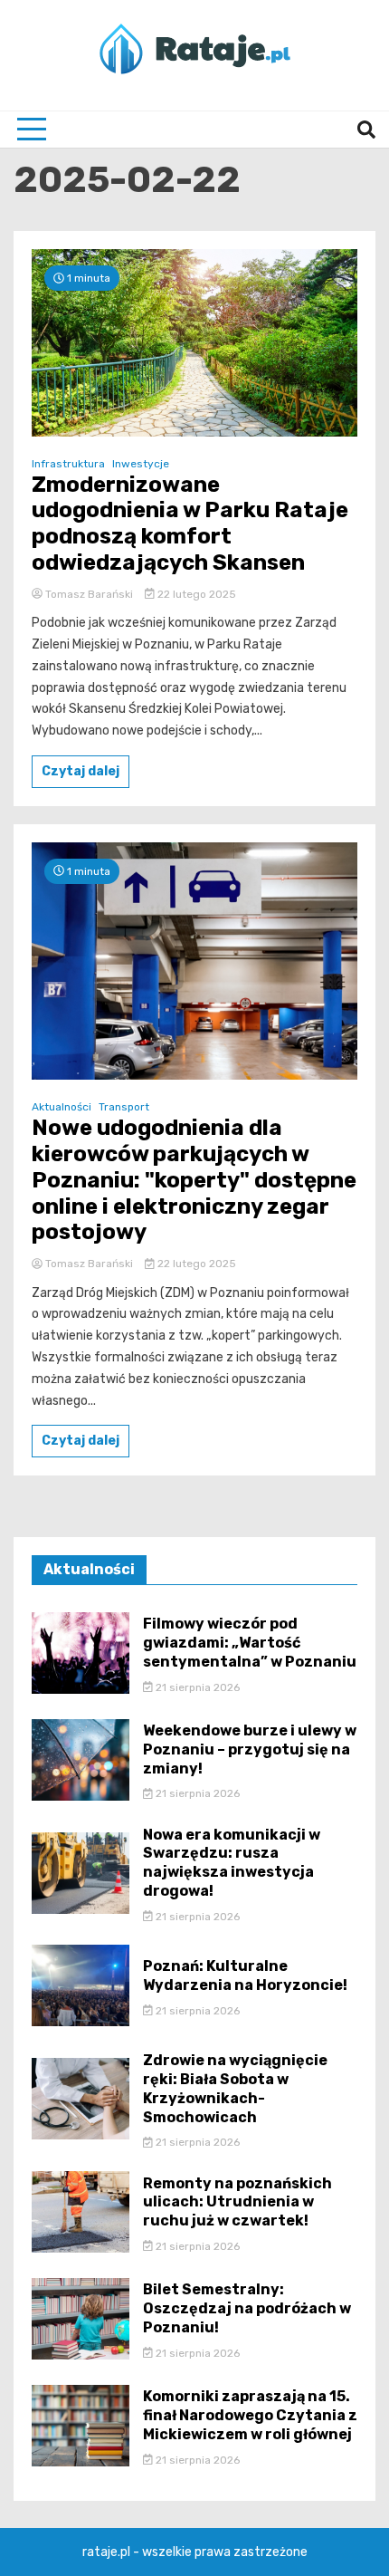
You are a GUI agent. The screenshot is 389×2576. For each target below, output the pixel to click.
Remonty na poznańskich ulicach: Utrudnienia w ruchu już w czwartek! (237, 2202)
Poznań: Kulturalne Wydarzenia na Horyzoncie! (245, 1975)
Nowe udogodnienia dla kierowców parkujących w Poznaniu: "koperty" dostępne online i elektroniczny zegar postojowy (194, 1180)
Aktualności (62, 1107)
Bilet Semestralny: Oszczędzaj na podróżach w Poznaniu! (247, 2308)
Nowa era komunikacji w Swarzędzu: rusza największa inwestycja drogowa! (232, 1863)
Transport (124, 1107)
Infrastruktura (68, 464)
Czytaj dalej (81, 771)
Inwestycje (141, 464)
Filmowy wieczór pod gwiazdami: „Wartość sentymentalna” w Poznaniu (250, 1643)
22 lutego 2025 (195, 594)
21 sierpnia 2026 (196, 1687)
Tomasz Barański (89, 594)
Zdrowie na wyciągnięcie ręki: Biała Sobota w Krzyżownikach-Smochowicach (235, 2088)
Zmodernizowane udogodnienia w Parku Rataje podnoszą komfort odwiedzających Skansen (190, 524)
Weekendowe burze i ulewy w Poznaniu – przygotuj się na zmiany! (250, 1749)
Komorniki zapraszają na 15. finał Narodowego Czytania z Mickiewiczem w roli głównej (250, 2415)
